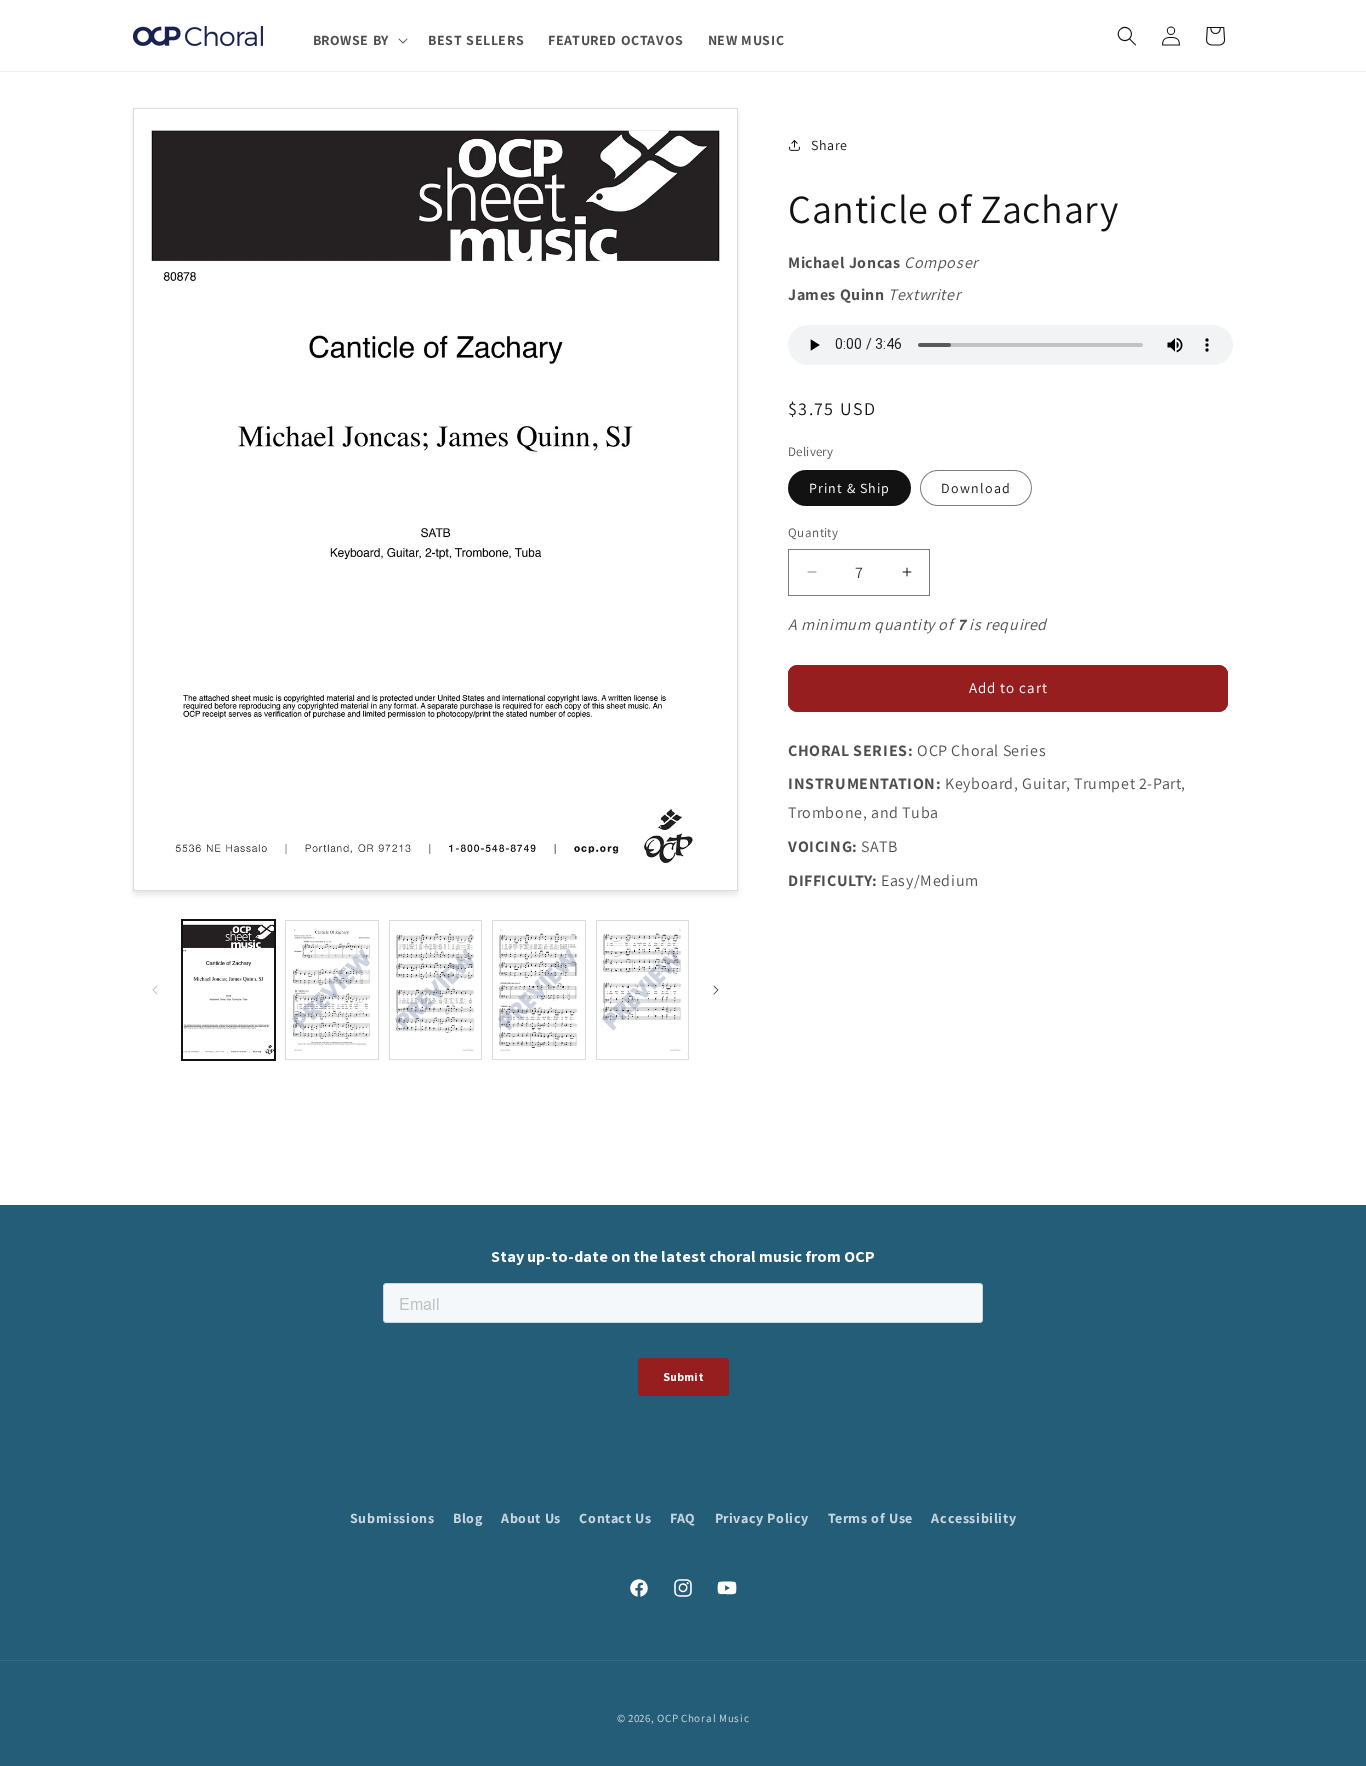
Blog (467, 1518)
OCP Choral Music (703, 1718)
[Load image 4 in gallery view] (538, 990)
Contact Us (615, 1518)
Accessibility (973, 1518)
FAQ (683, 1518)
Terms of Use (870, 1518)
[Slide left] (155, 990)
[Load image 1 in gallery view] (228, 990)
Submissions (392, 1518)
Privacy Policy (762, 1518)
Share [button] (829, 145)
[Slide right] (716, 990)
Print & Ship (849, 488)
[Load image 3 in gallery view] (435, 990)
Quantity (813, 532)
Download (976, 488)
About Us (531, 1518)
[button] (358, 40)
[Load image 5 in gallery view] (642, 990)
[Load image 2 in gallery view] (331, 990)
